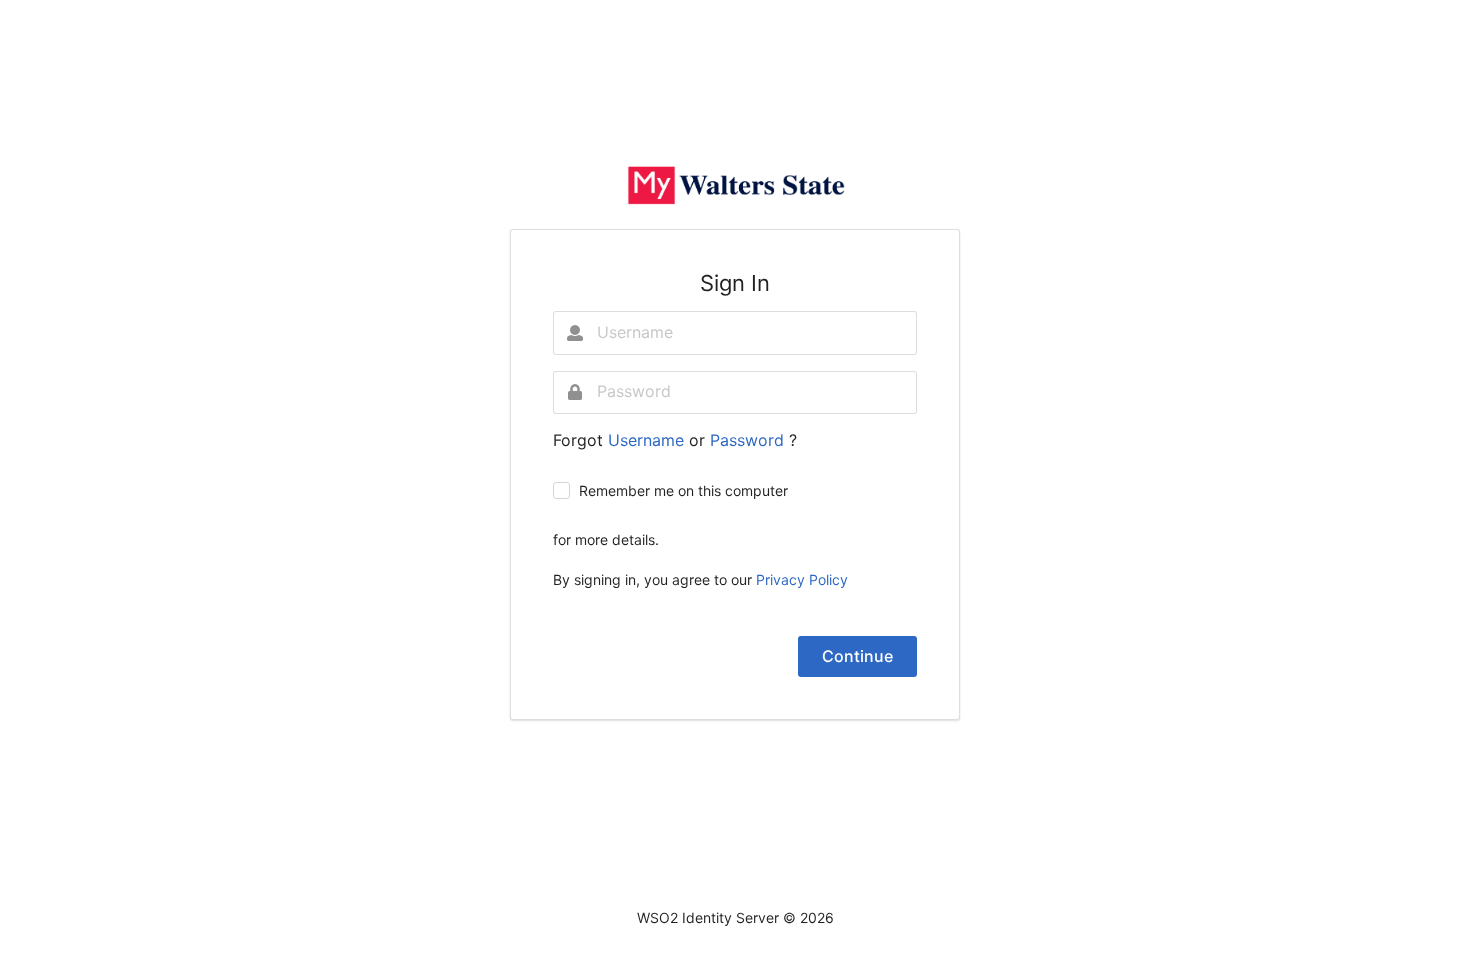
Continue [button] (857, 656)
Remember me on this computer (683, 490)
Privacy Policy (802, 579)
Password (749, 440)
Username (648, 440)
